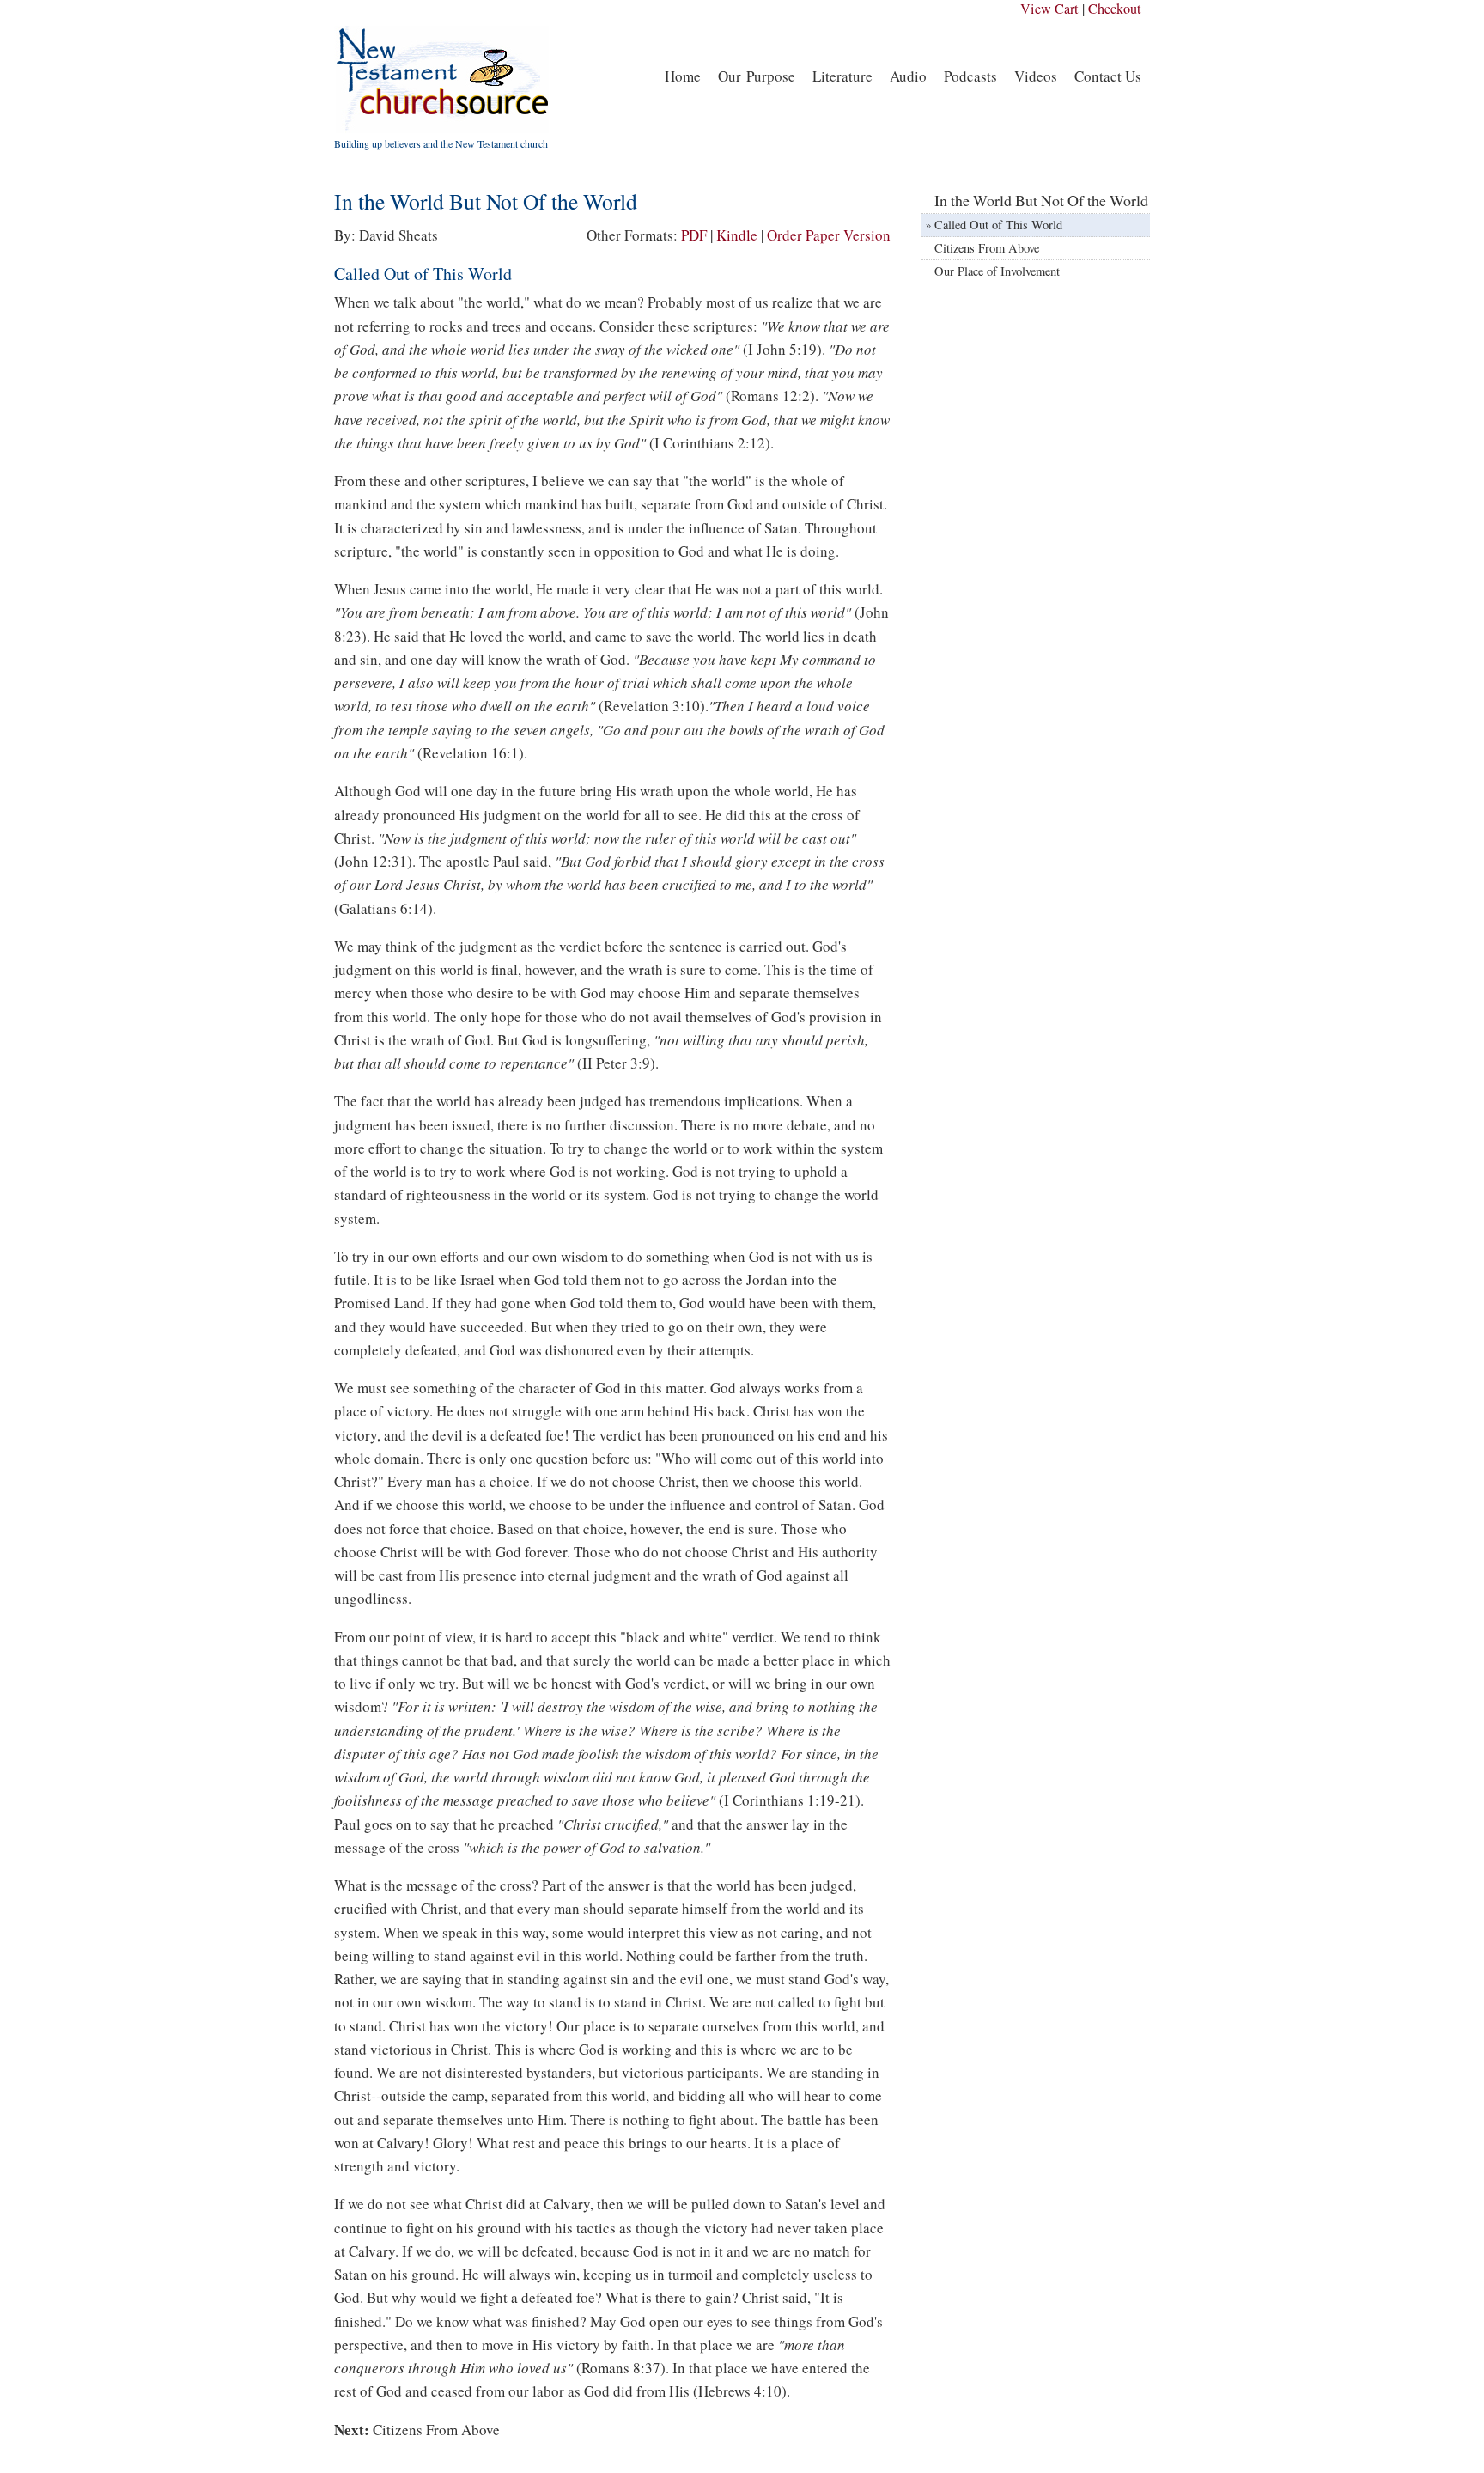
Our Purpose (757, 76)
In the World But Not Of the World (1041, 200)
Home (683, 76)
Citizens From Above (436, 2430)
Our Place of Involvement (997, 271)
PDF (694, 235)
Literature (842, 76)
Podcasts (970, 76)
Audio (908, 76)
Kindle (737, 235)
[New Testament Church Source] (441, 129)
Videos (1036, 76)
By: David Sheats (386, 235)
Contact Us (1108, 76)
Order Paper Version (829, 235)
